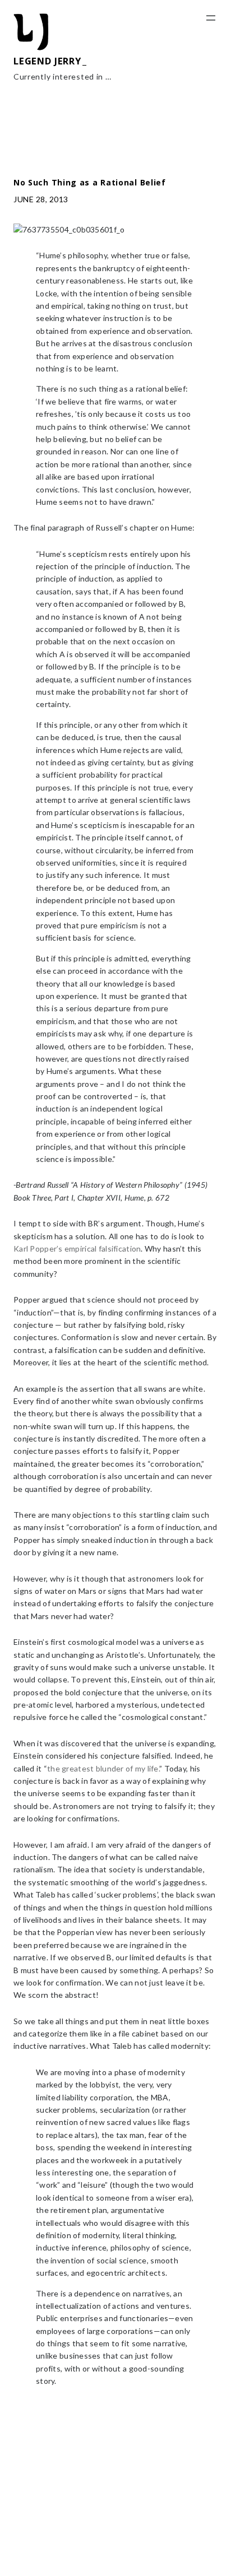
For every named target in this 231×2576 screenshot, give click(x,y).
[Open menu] (211, 18)
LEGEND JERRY (47, 61)
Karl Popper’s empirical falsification (77, 1249)
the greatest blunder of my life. (103, 1768)
